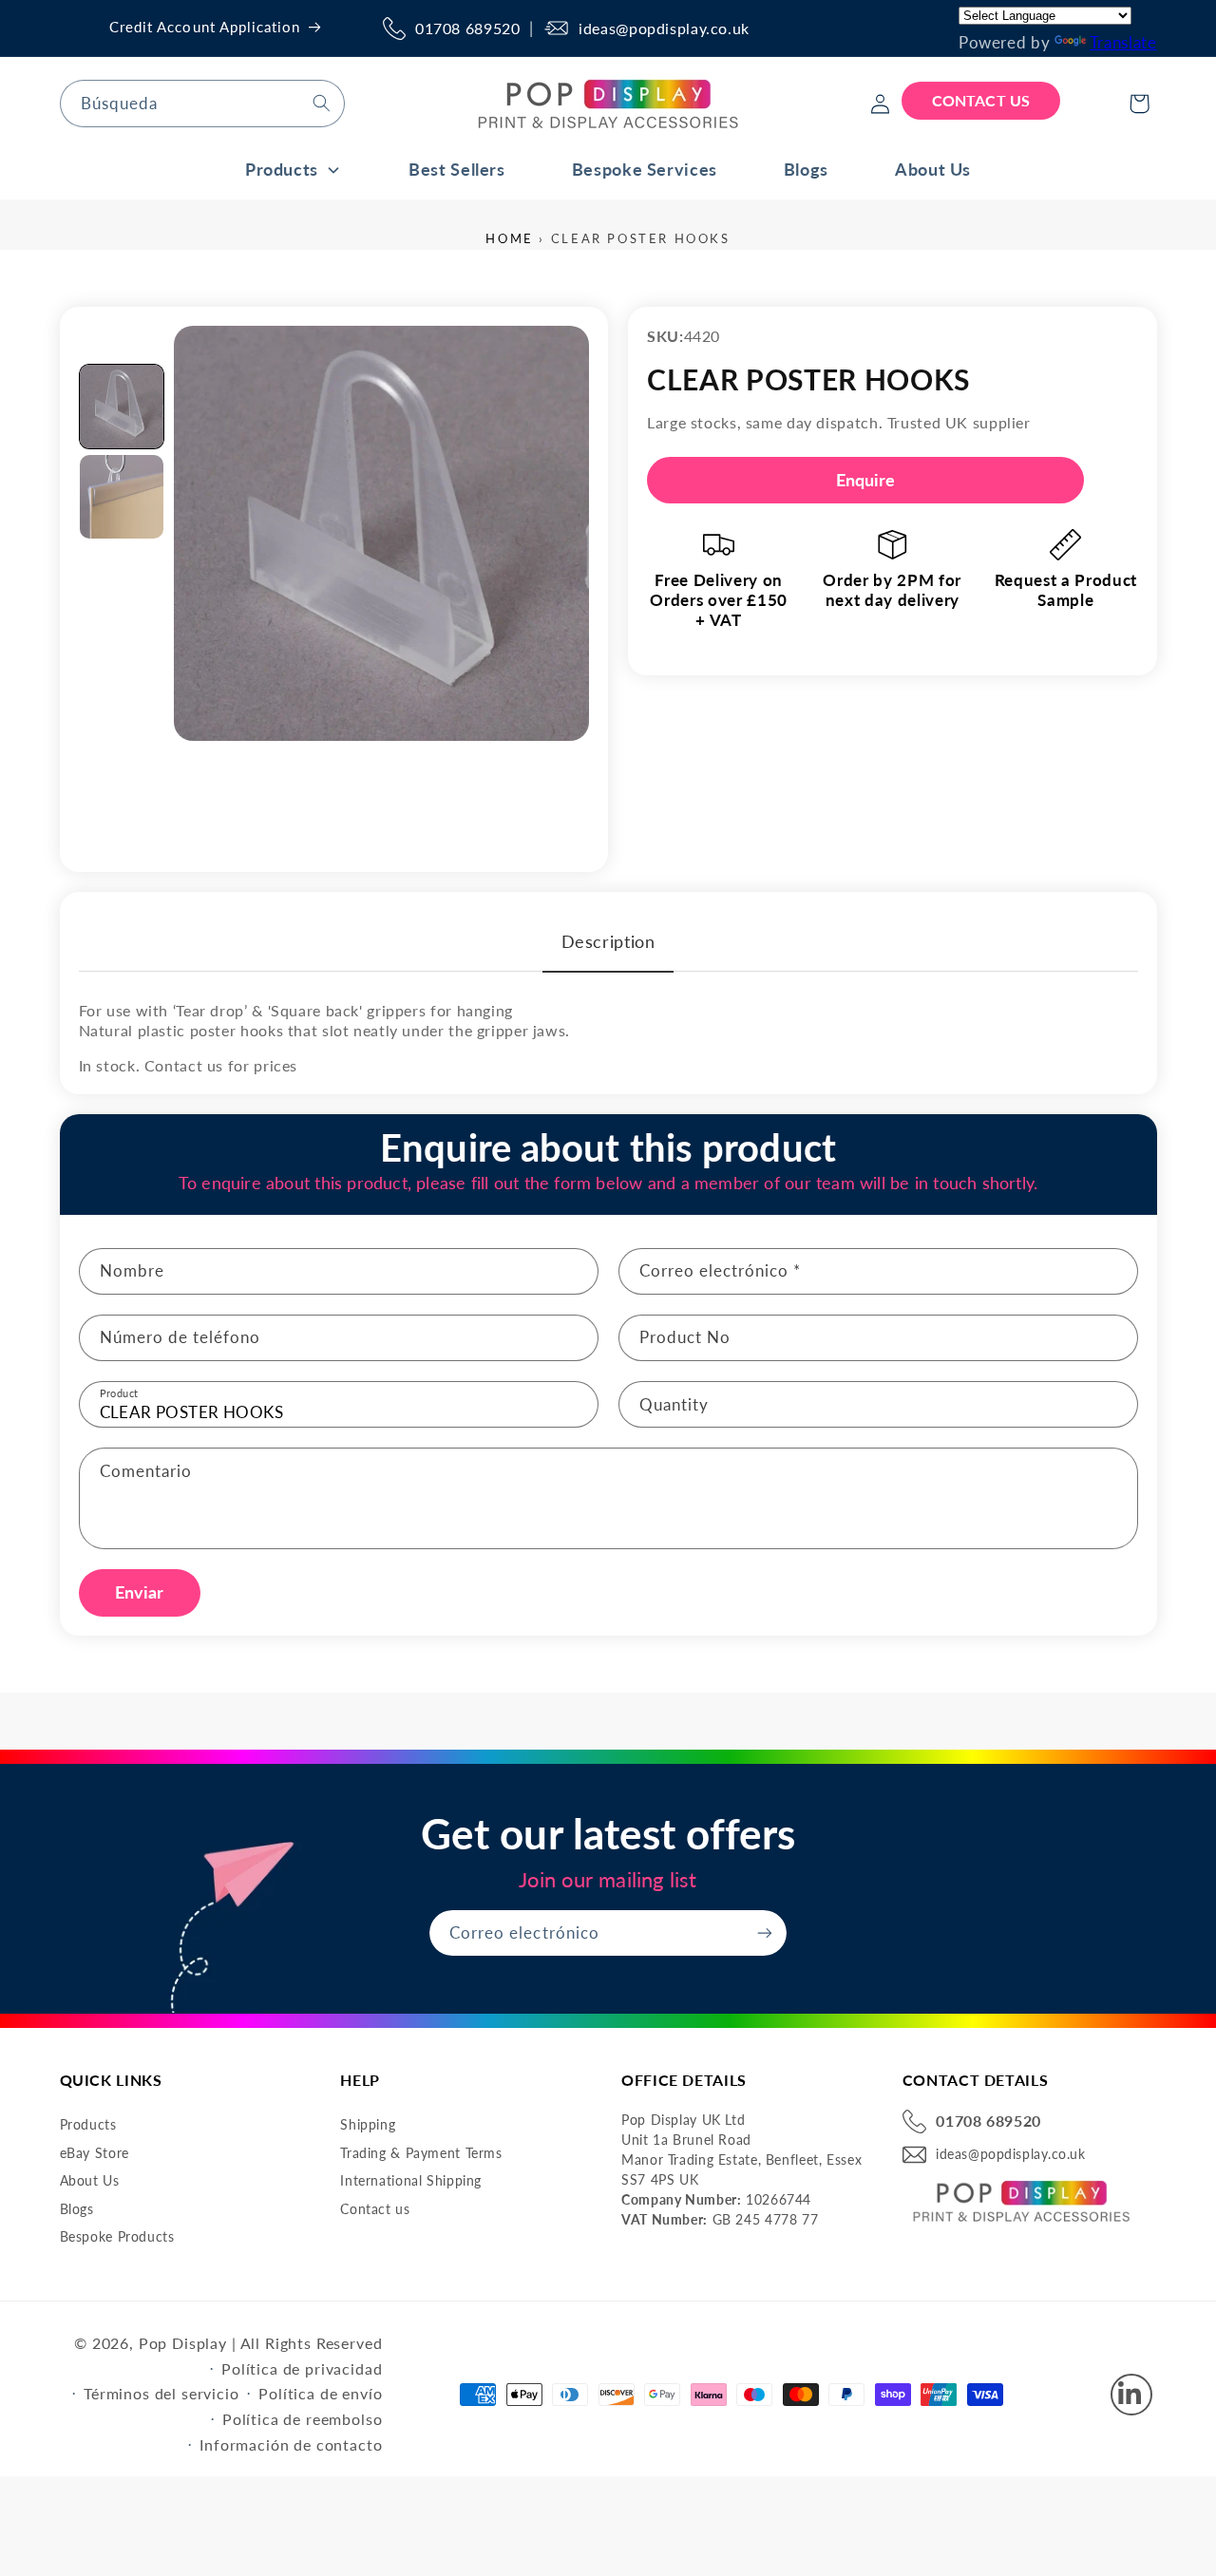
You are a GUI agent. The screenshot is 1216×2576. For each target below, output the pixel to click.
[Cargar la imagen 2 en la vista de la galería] (122, 497)
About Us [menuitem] (933, 169)
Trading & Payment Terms (421, 2153)
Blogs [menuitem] (806, 169)
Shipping (368, 2124)
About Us (90, 2180)
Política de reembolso (303, 2419)
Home (509, 238)
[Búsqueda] (321, 103)
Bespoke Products (117, 2237)
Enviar (140, 1592)
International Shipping (411, 2180)
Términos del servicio (161, 2393)
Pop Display (183, 2343)
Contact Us (981, 100)
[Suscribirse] (765, 1932)
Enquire (866, 480)
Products (88, 2124)
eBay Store (95, 2153)
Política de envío (320, 2393)
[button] (1139, 104)
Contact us (375, 2209)
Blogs (77, 2209)
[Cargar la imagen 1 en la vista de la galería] (122, 407)
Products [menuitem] (282, 169)
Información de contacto (291, 2444)
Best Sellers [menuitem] (457, 169)
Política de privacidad (302, 2368)
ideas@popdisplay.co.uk (664, 28)
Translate (1123, 42)
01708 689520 (468, 28)
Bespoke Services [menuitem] (645, 169)
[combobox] (202, 103)
